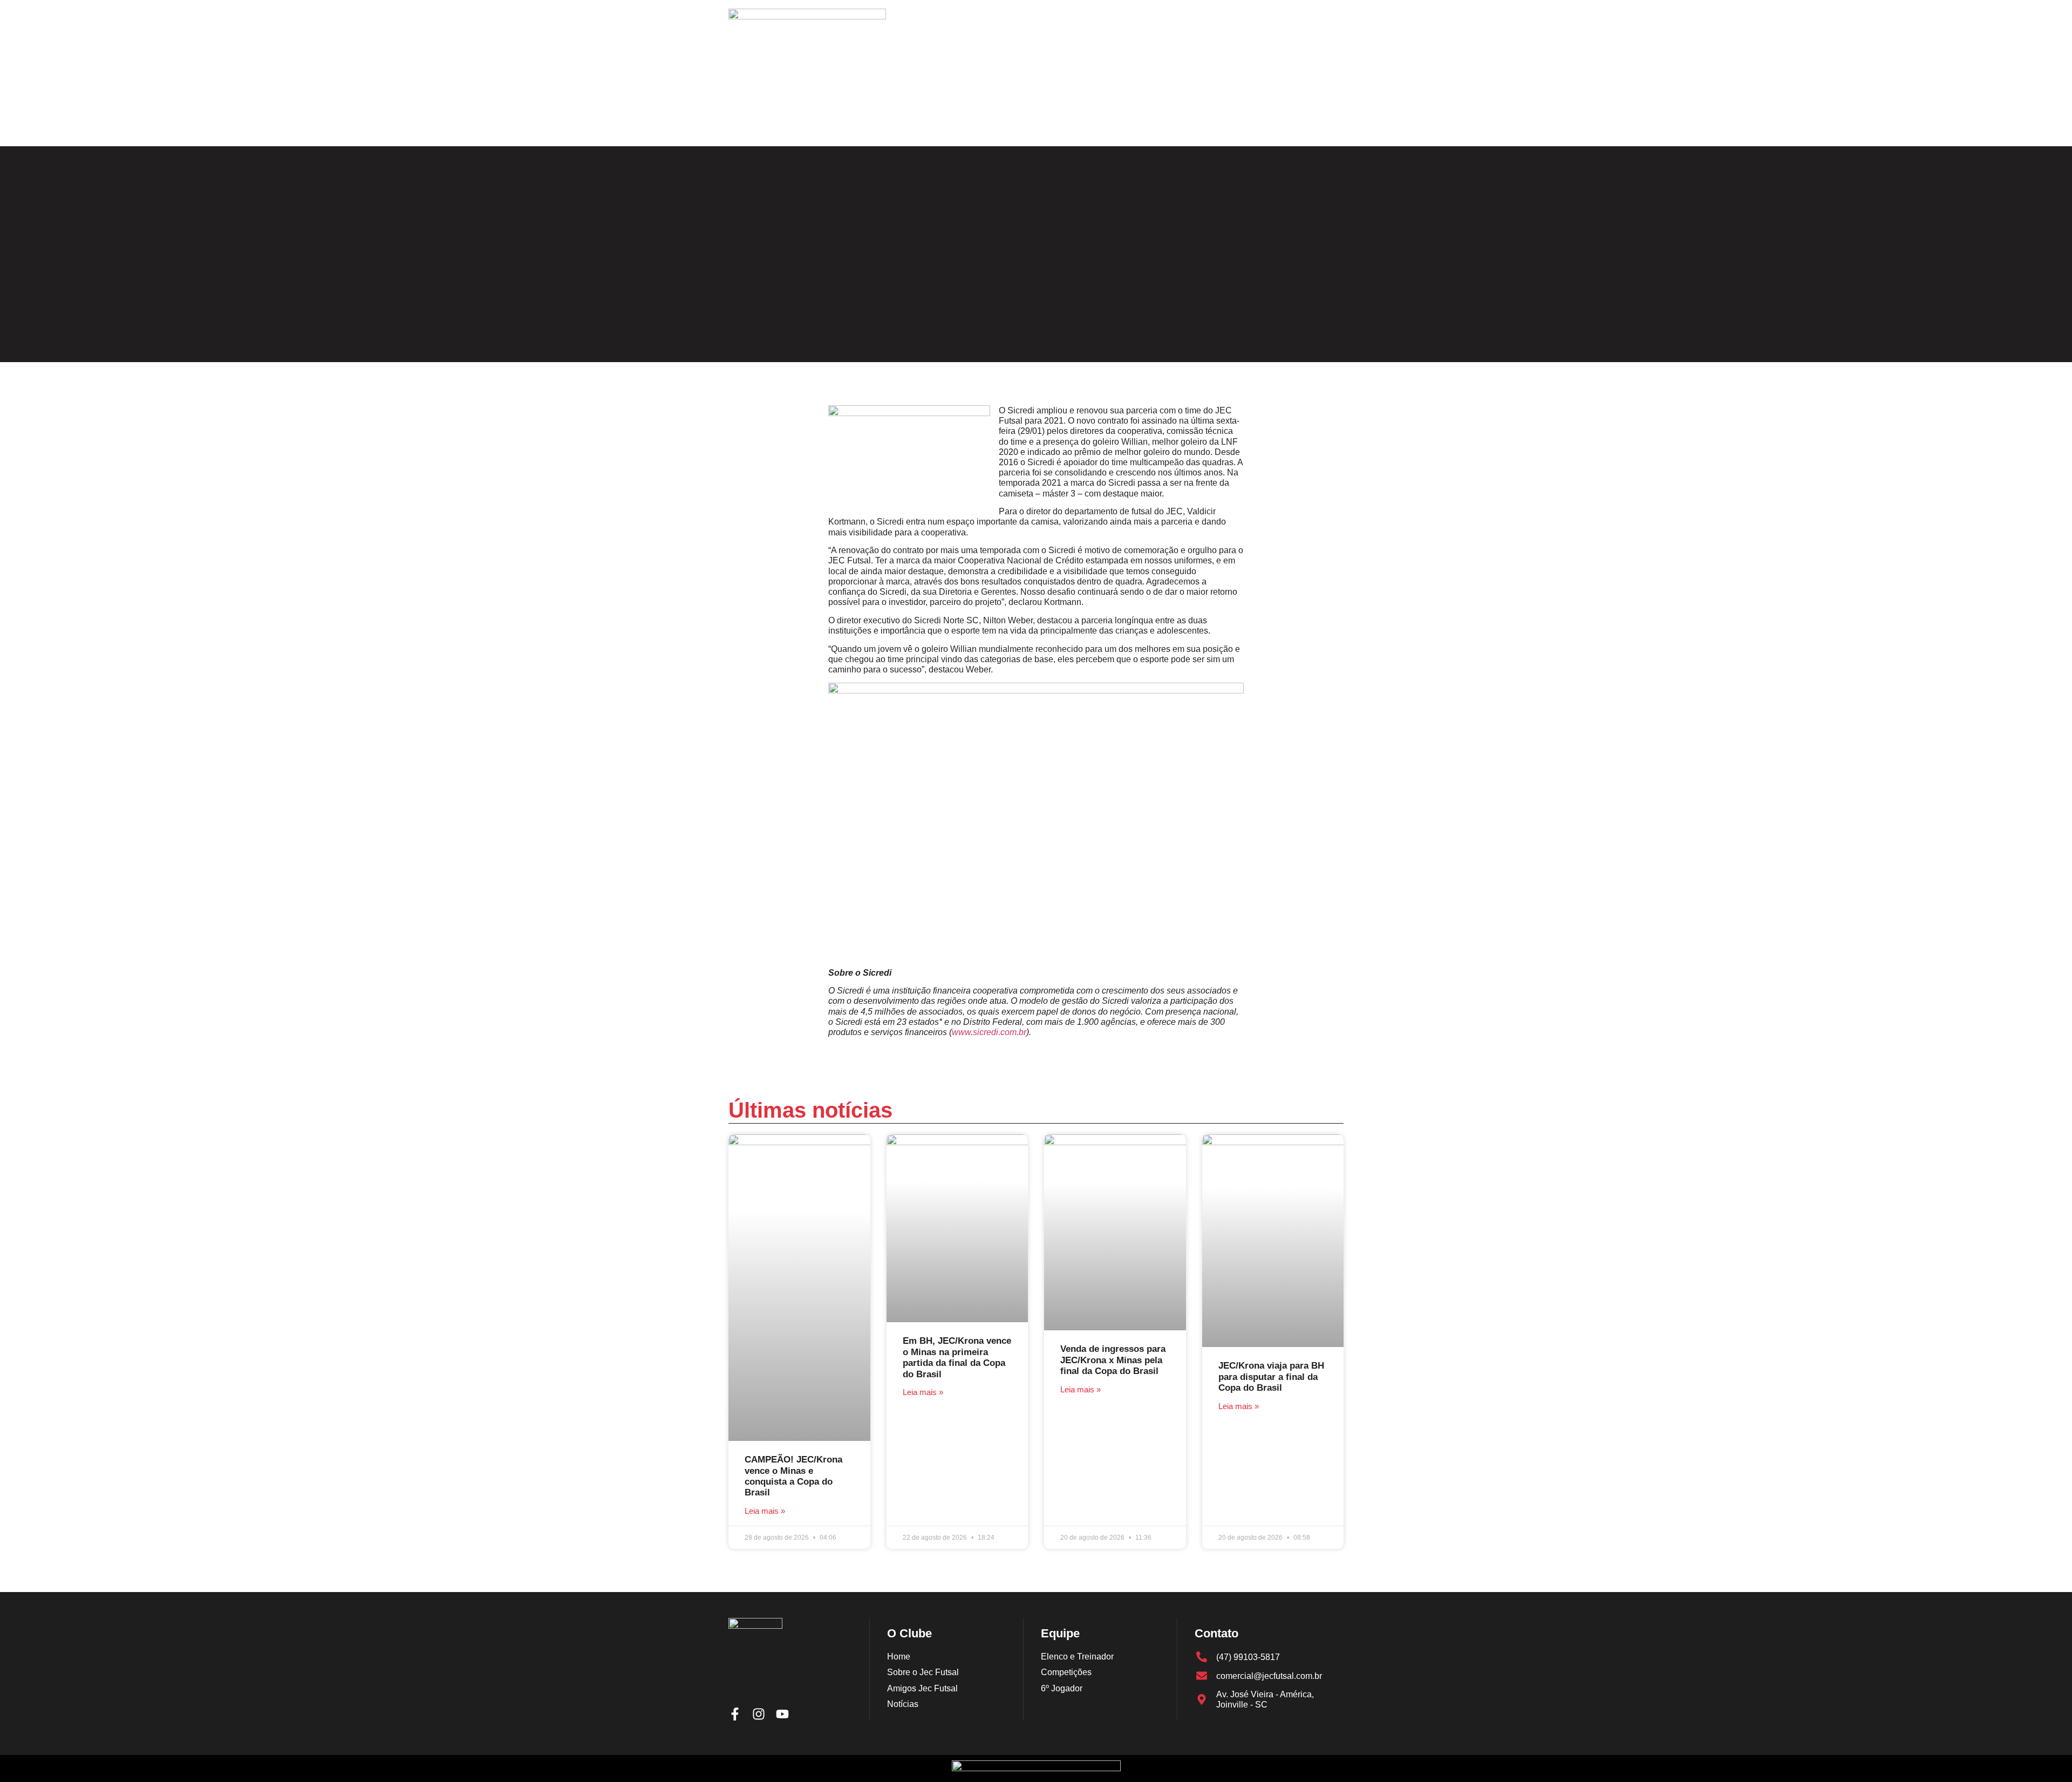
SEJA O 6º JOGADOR (1103, 116)
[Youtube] (1332, 117)
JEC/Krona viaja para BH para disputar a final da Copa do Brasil (1271, 1377)
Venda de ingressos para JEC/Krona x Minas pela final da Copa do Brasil (1113, 1360)
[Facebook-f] (1284, 117)
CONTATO (1211, 116)
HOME (823, 116)
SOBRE (864, 116)
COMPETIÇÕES (969, 116)
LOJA (1167, 116)
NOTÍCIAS (1032, 116)
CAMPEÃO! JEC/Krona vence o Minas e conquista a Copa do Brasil (793, 1476)
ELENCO (909, 116)
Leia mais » (765, 1511)
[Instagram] (1308, 117)
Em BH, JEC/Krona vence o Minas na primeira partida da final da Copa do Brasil (957, 1357)
